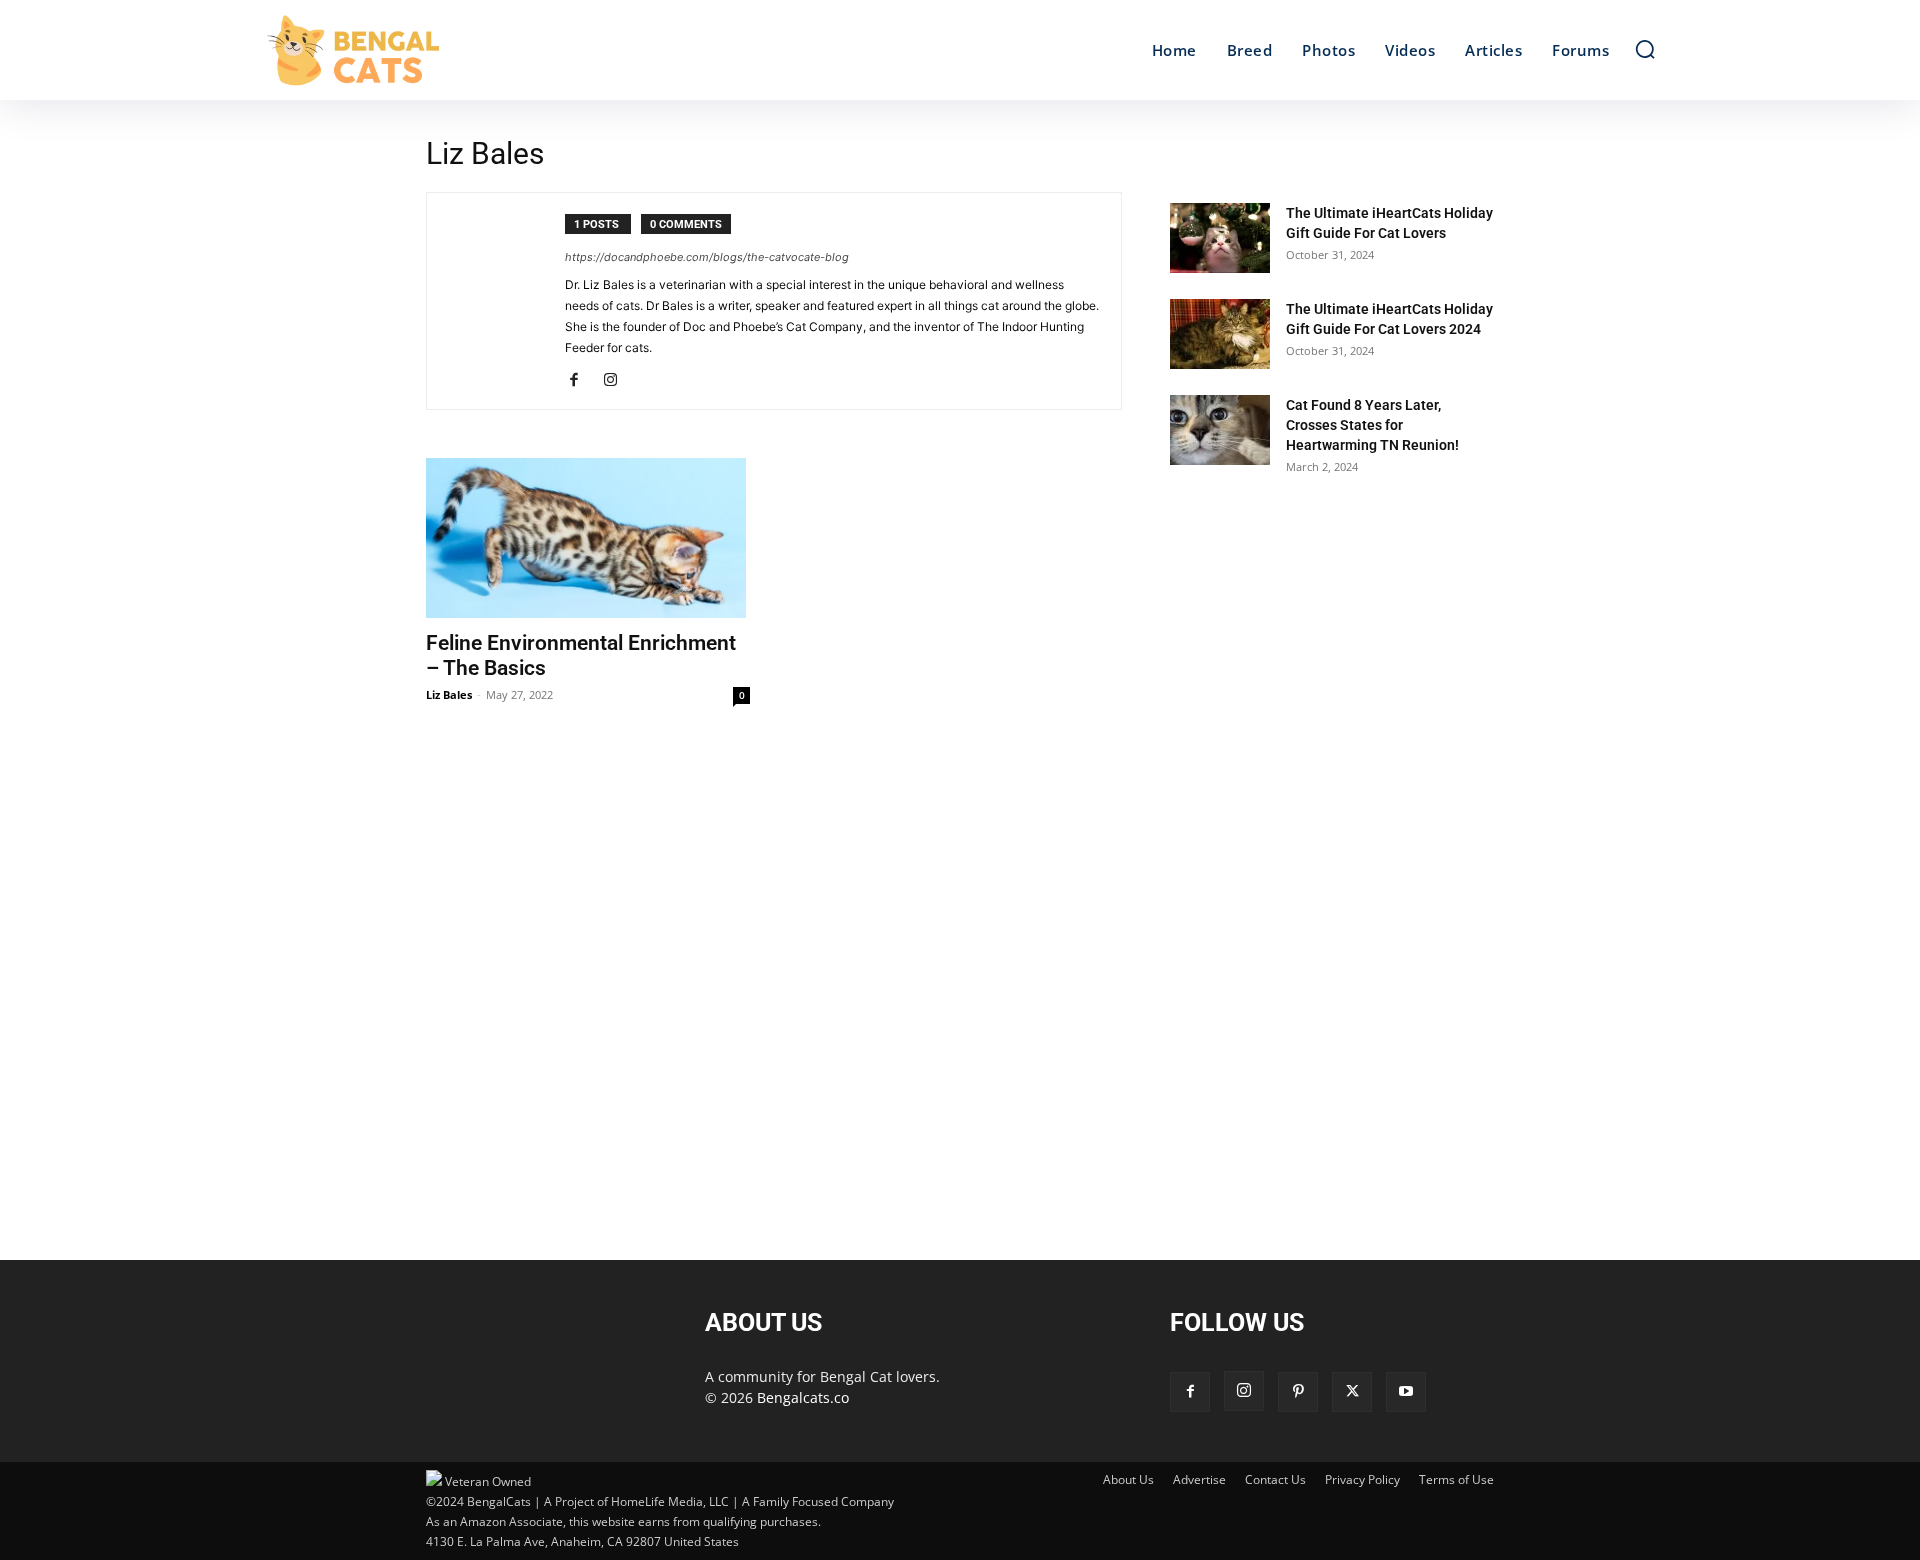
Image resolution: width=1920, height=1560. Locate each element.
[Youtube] (1406, 1392)
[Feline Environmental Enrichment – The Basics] (588, 538)
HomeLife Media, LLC (670, 1501)
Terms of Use (1456, 1479)
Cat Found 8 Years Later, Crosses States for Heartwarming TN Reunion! (1372, 425)
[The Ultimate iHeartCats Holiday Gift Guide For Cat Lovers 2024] (1220, 334)
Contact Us (1275, 1479)
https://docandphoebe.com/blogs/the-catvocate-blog (707, 257)
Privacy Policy (1362, 1479)
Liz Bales (449, 694)
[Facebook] (581, 381)
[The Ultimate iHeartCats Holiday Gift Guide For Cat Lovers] (1220, 238)
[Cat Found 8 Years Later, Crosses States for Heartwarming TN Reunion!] (1220, 430)
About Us (1128, 1479)
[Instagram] (617, 381)
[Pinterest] (1298, 1392)
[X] (1352, 1392)
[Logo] (438, 50)
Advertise (1199, 1479)
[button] (1645, 49)
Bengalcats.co (803, 1397)
